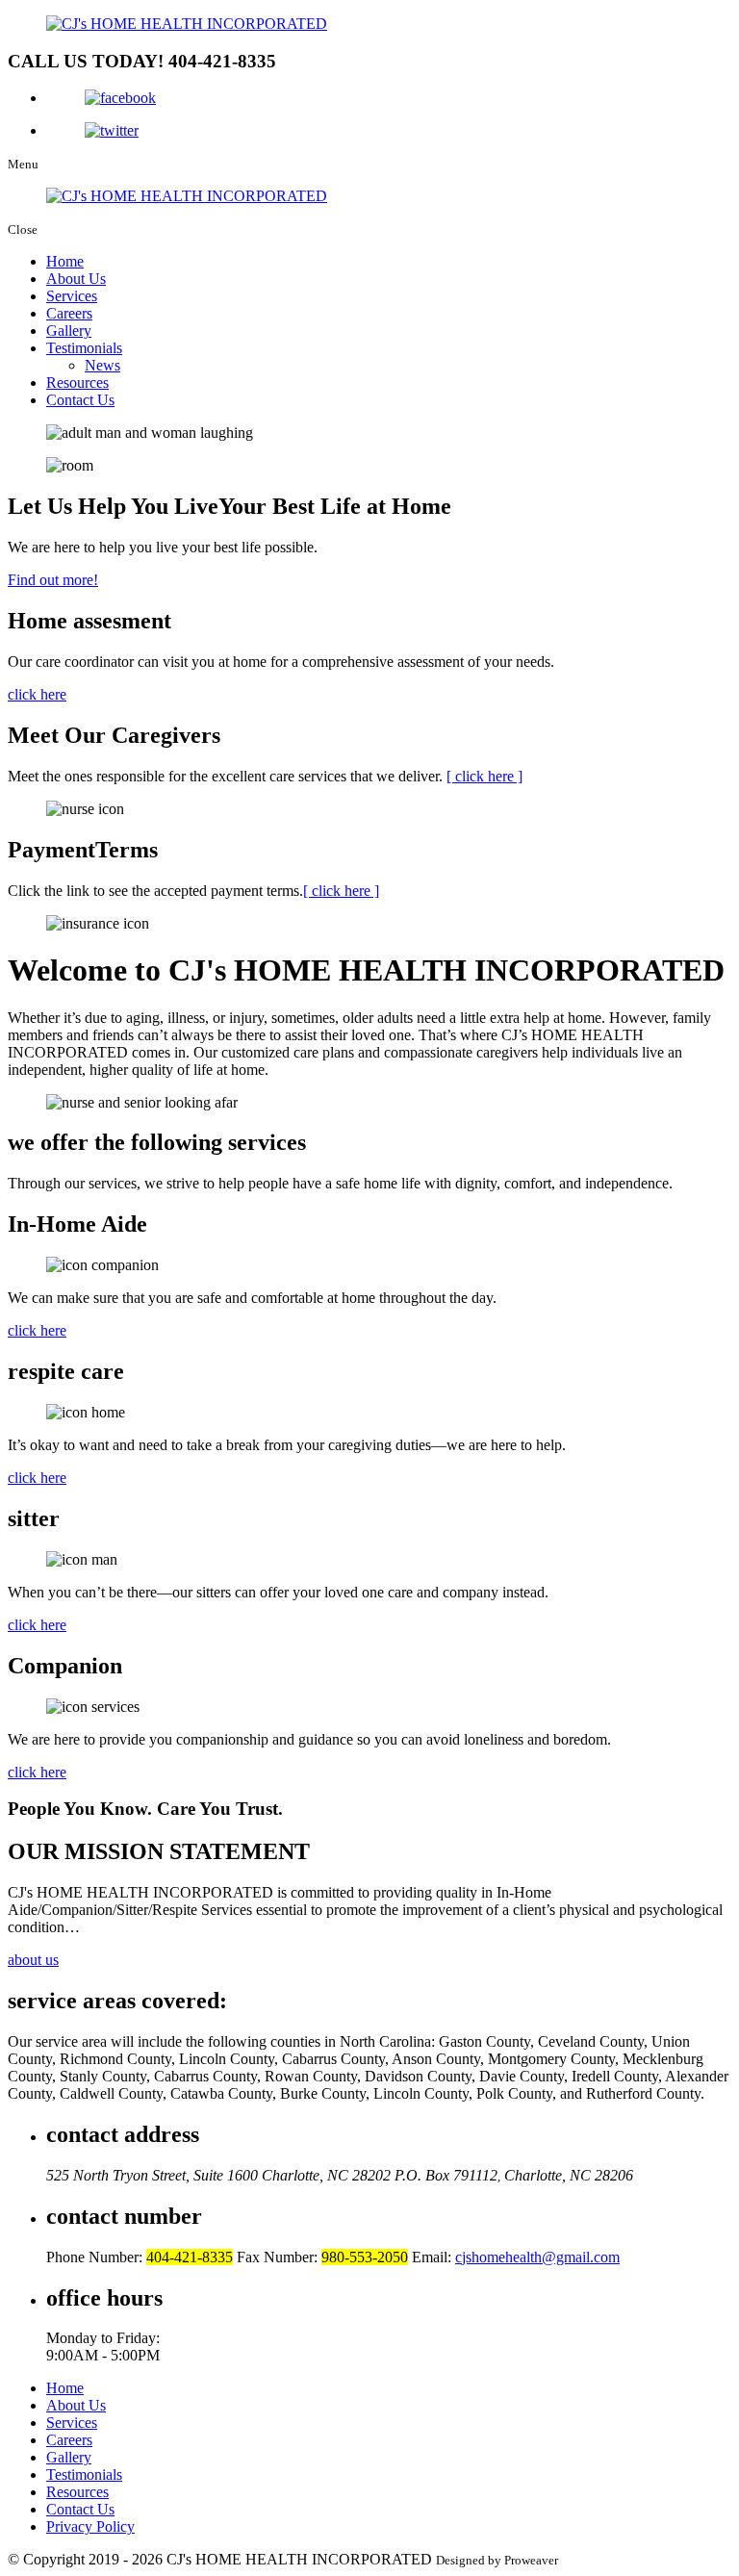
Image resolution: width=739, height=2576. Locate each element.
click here (37, 694)
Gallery (69, 331)
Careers (69, 313)
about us (33, 1960)
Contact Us (80, 400)
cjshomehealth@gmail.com (537, 2257)
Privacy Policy (90, 2526)
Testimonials (84, 348)
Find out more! (53, 580)
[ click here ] (484, 776)
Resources (77, 383)
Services (72, 296)
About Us (76, 279)
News (102, 365)
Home (65, 261)
